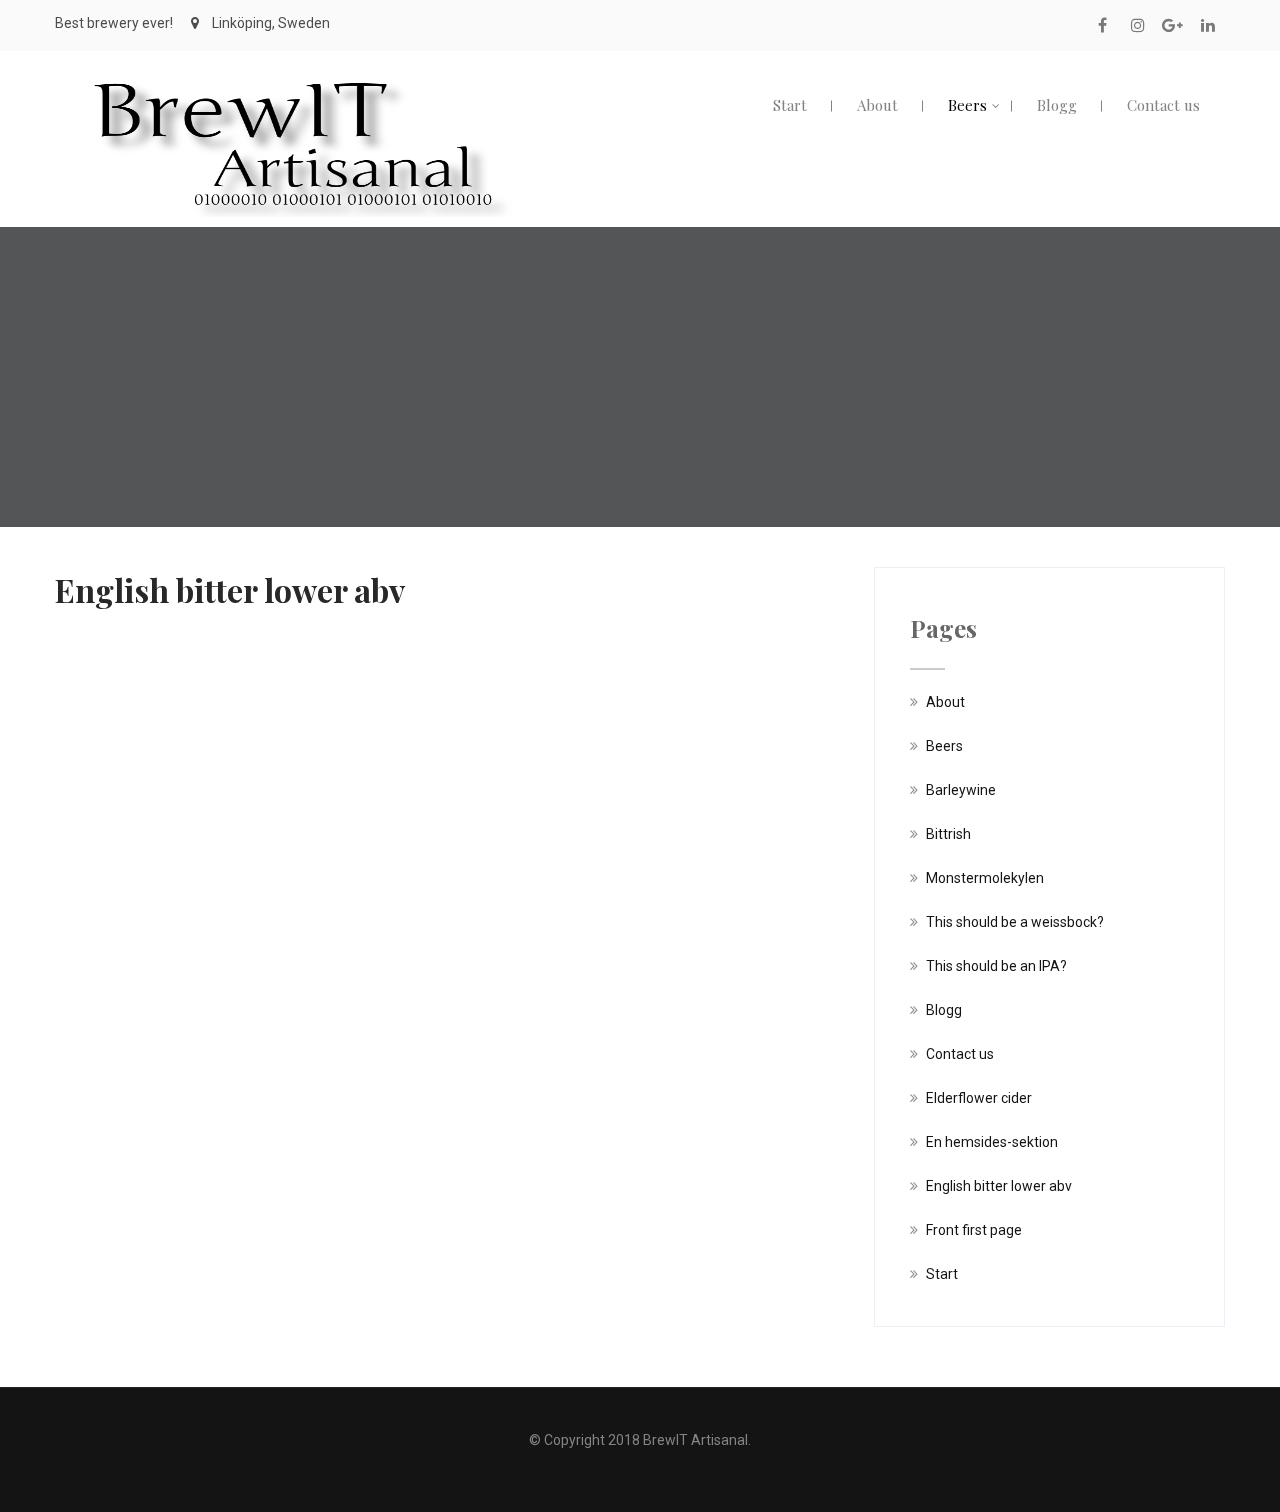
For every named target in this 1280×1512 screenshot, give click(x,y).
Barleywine (961, 790)
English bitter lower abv (999, 1186)
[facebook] (1102, 25)
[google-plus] (1172, 25)
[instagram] (1137, 25)
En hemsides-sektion (992, 1142)
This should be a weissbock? (1015, 922)
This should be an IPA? (996, 966)
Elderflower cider (979, 1098)
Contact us (1163, 105)
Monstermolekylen (985, 878)
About (877, 105)
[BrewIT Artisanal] (293, 69)
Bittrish (948, 834)
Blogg (1057, 105)
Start (790, 105)
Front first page (974, 1230)
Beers (967, 105)
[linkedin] (1207, 25)
